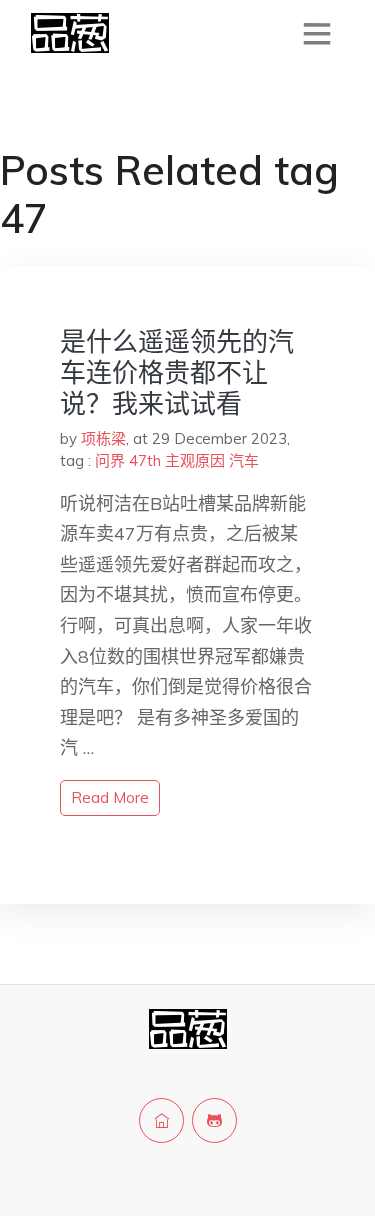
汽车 (244, 460)
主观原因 (195, 460)
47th (145, 460)
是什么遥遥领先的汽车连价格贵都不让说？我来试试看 (177, 372)
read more (110, 797)
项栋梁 (103, 438)
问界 (110, 460)
